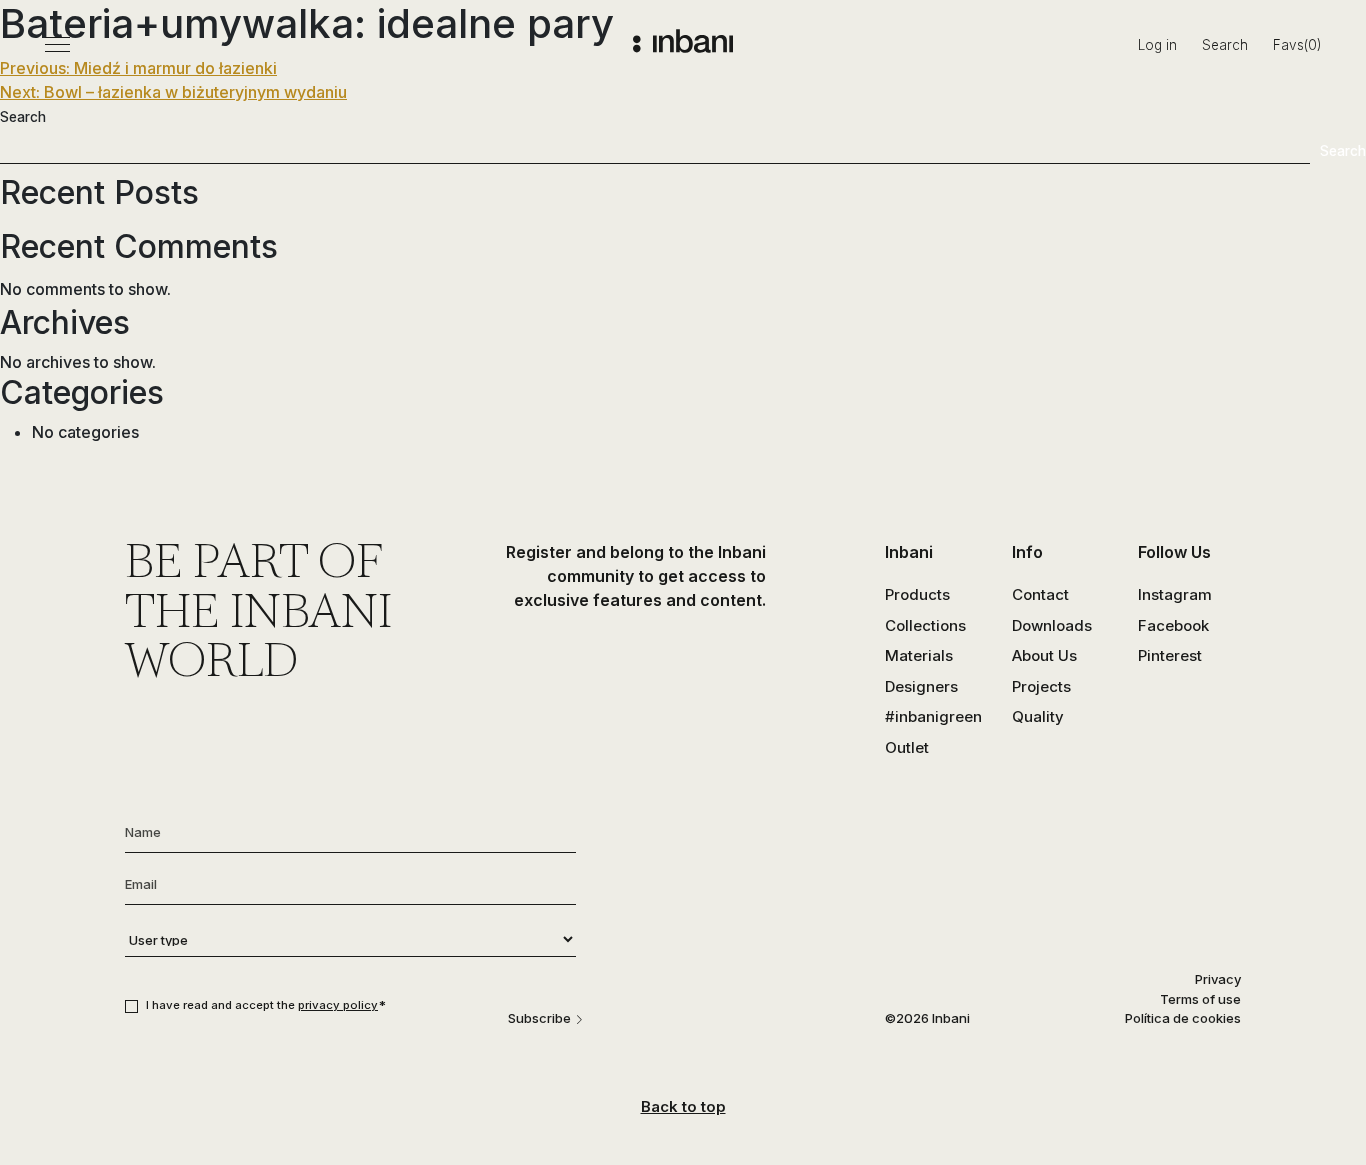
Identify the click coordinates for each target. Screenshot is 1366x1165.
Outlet (907, 747)
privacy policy (338, 1005)
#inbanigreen (933, 716)
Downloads (1052, 625)
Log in (1157, 45)
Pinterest (1170, 655)
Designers (921, 686)
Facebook (1173, 625)
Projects (1041, 686)
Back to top (683, 1106)
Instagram (1175, 594)
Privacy (1218, 979)
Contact (1040, 594)
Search (1225, 45)
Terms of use (1200, 999)
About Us (1044, 655)
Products (917, 594)
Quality (1038, 716)
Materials (919, 655)
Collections (925, 625)
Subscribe (539, 1018)
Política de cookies (1183, 1018)
